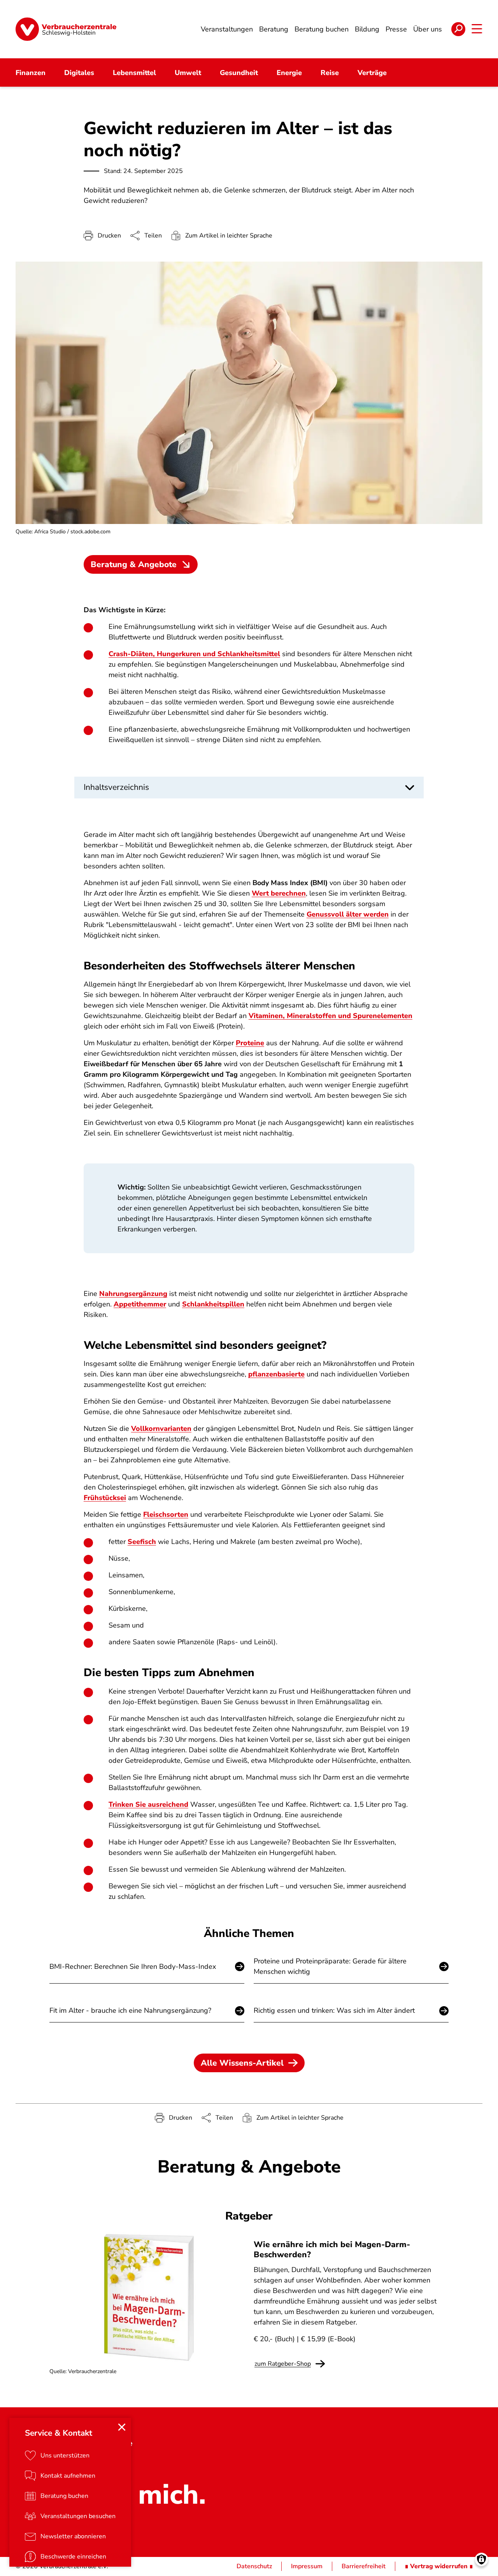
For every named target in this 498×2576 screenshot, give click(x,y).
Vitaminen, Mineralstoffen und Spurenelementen (331, 1016)
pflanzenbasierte (276, 1374)
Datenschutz (254, 2566)
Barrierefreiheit (364, 2566)
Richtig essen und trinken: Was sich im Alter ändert (334, 2010)
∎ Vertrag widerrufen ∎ (439, 2566)
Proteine (250, 1043)
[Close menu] (122, 2427)
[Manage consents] (481, 2559)
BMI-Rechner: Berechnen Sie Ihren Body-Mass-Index (133, 1966)
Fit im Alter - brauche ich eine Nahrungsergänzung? (130, 2010)
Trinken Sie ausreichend (148, 1804)
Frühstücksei (105, 1498)
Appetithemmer (140, 1304)
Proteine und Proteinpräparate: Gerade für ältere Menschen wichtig (330, 1966)
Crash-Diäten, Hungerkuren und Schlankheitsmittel (194, 654)
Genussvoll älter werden (348, 914)
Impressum (307, 2566)
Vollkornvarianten (161, 1429)
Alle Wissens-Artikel (242, 2063)
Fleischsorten (166, 1514)
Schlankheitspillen (213, 1304)
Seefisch (142, 1542)
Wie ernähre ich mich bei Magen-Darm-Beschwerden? (332, 2249)
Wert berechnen (279, 893)
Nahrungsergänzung (133, 1294)
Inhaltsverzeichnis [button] (116, 787)
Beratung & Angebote (134, 564)
